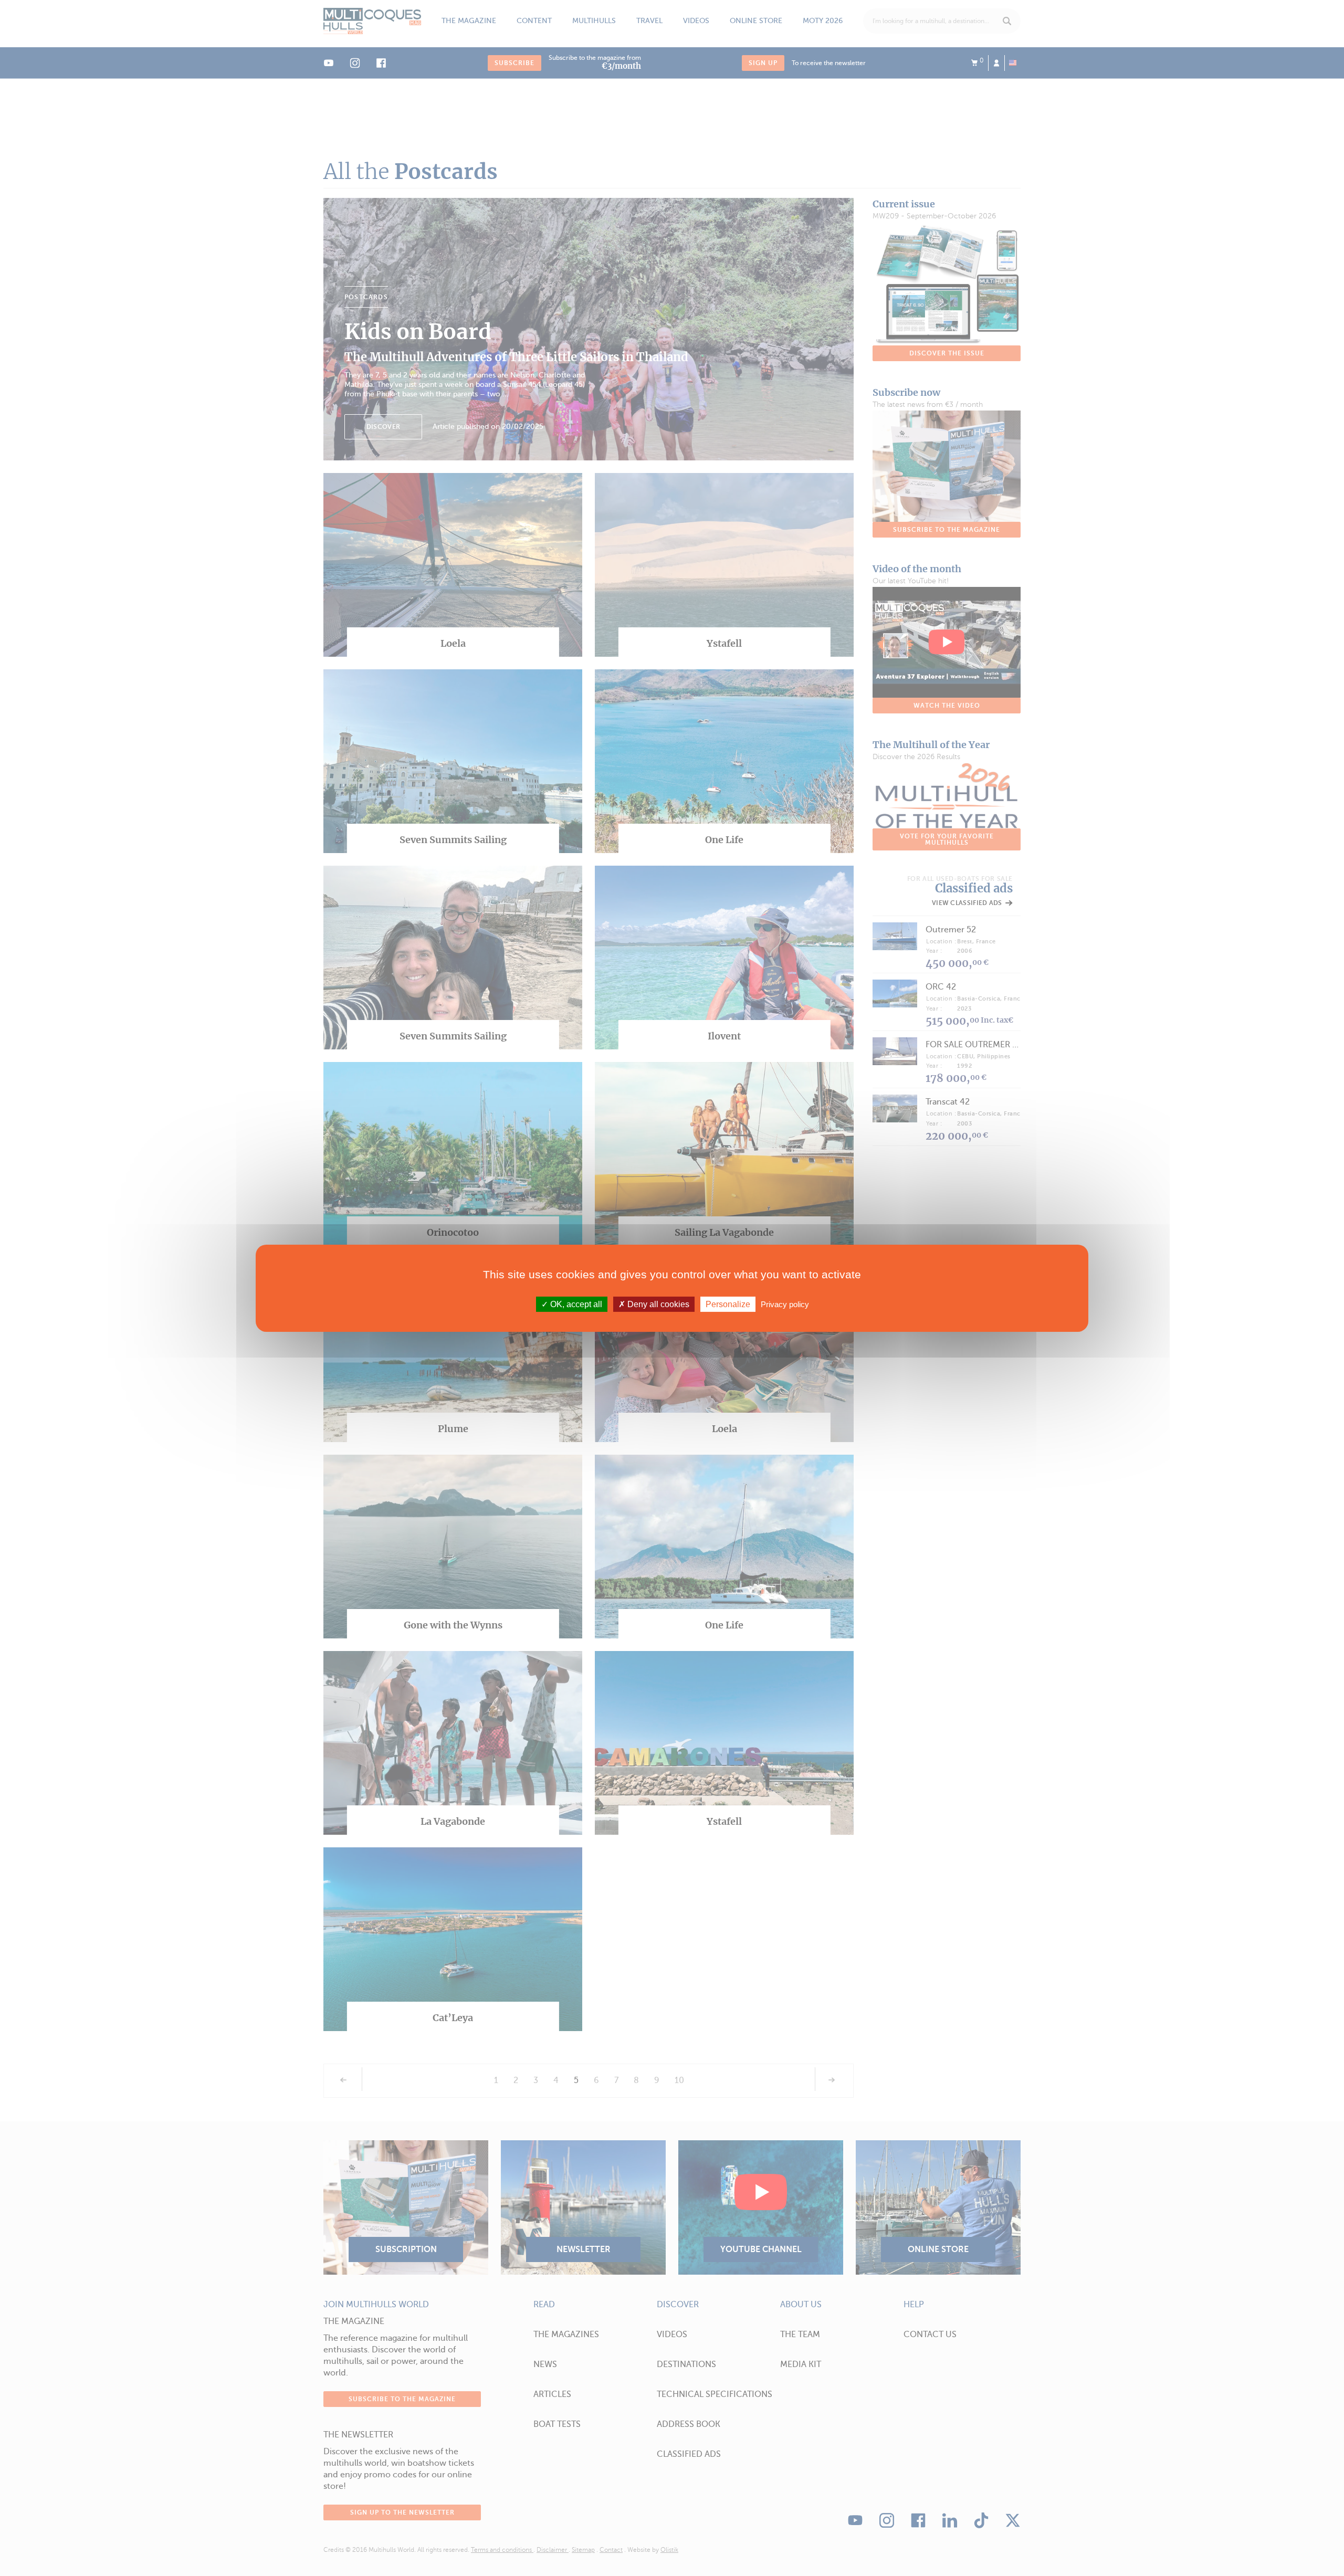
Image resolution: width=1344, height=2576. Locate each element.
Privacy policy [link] (785, 1304)
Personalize (728, 1304)
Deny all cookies (657, 1304)
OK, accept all (575, 1304)
